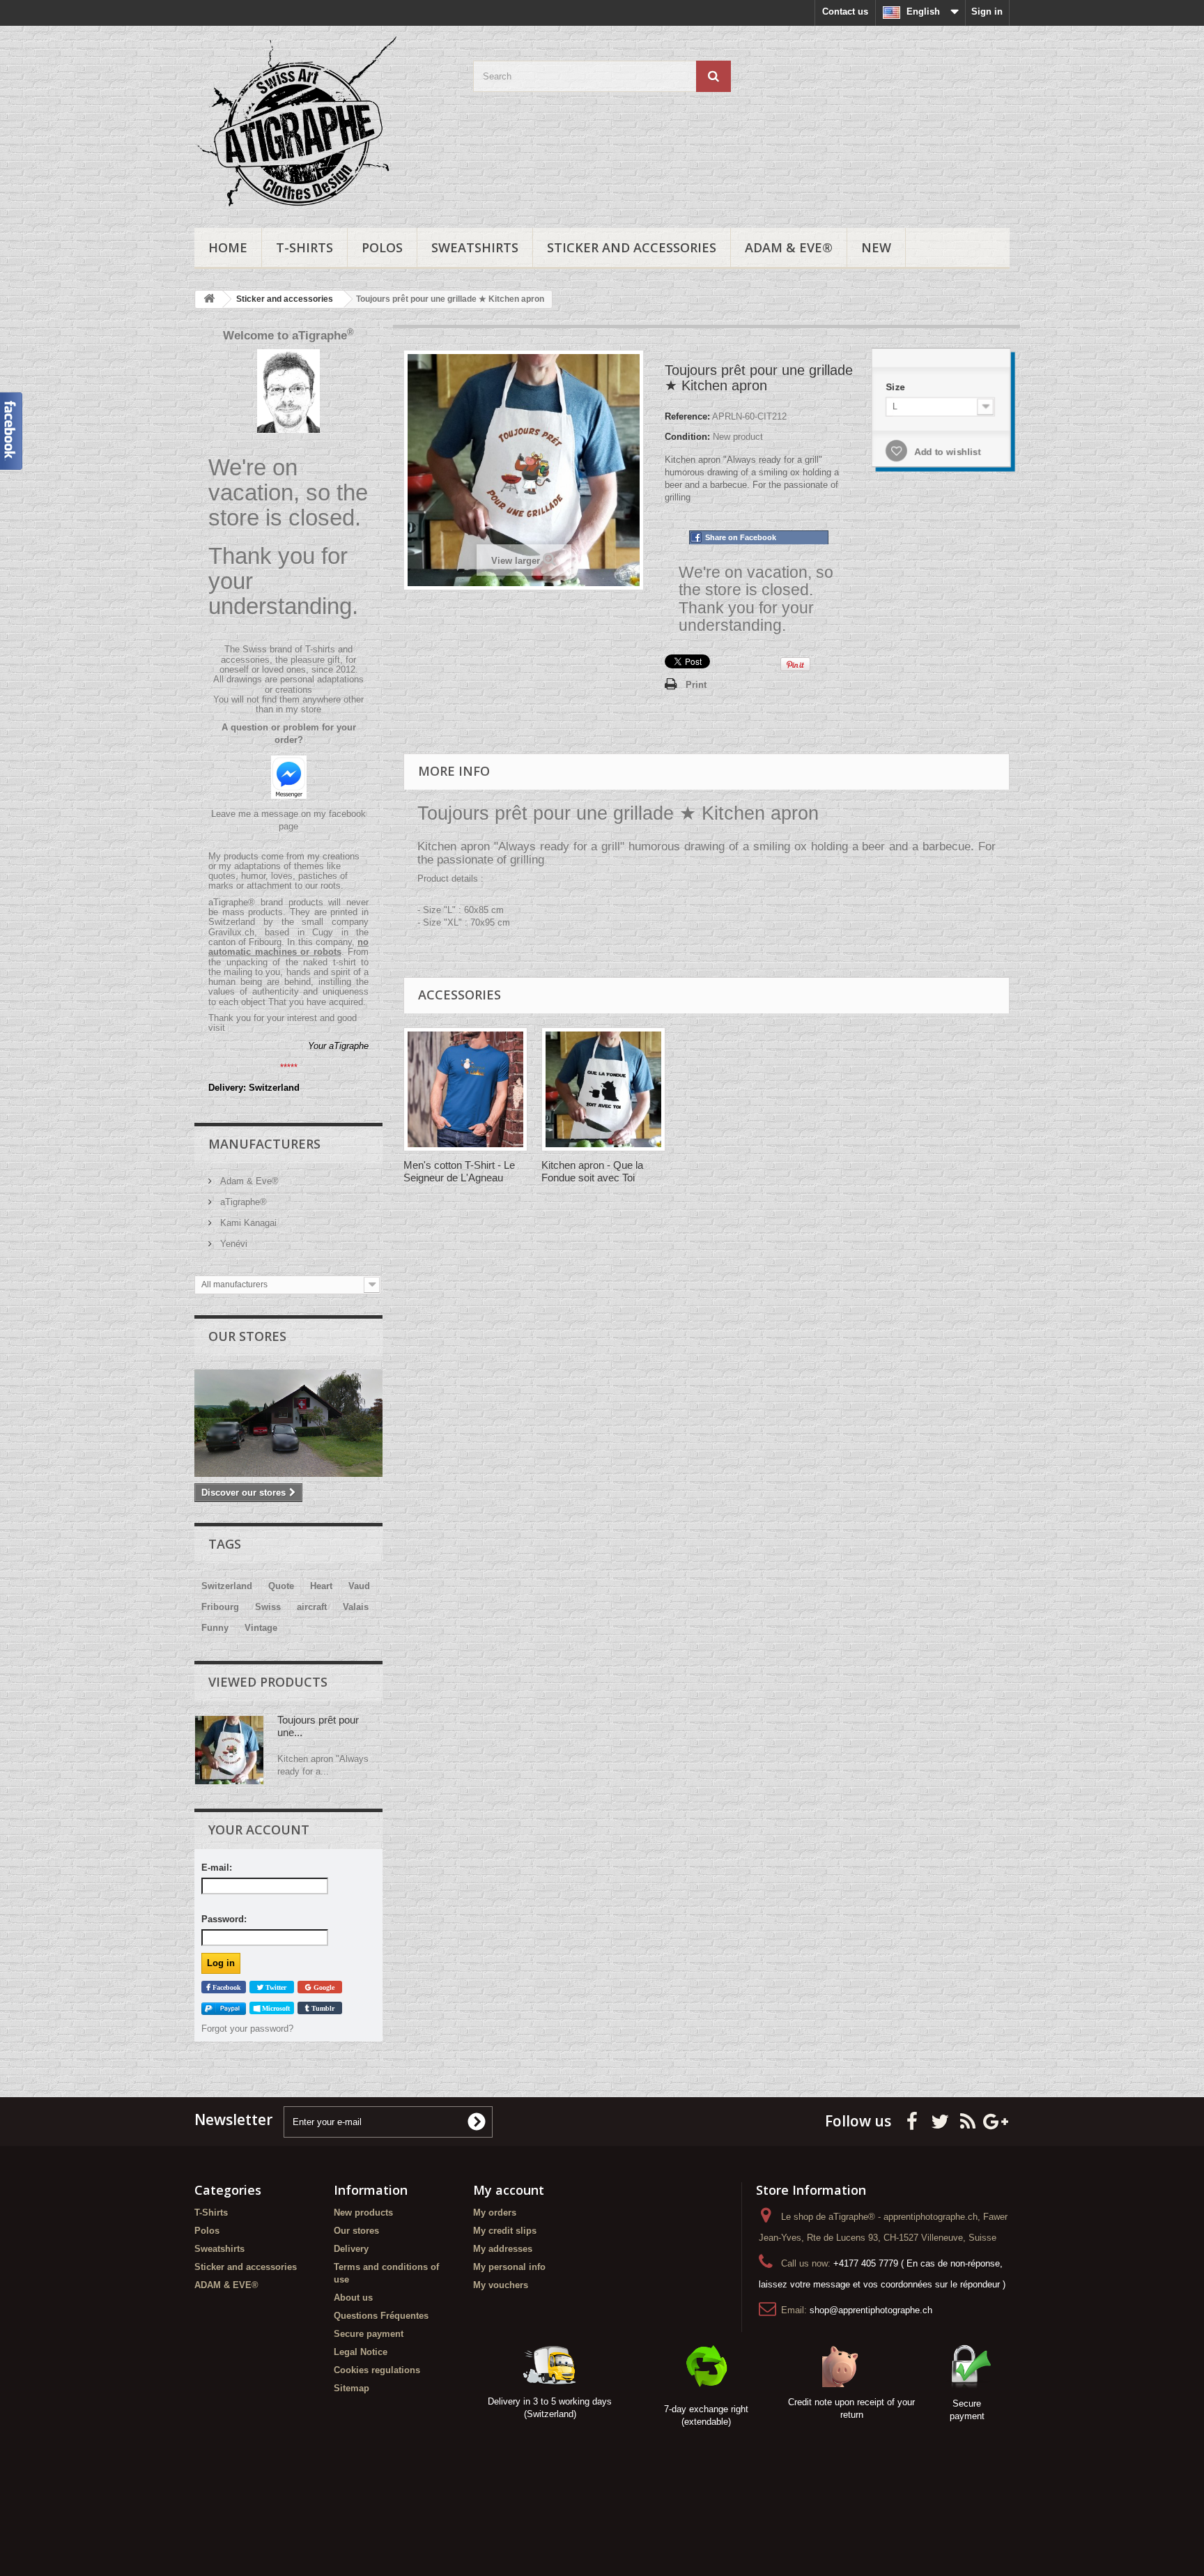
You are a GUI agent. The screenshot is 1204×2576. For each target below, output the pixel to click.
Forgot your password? (247, 2029)
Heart (321, 1586)
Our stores (247, 1336)
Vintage (261, 1628)
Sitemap (352, 2388)
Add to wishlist (946, 451)
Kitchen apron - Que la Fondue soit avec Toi (592, 1171)
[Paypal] (224, 2008)
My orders (495, 2213)
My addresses (503, 2249)
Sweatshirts (475, 247)
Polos (382, 247)
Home (228, 247)
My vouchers (501, 2285)
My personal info (509, 2267)
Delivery (351, 2249)
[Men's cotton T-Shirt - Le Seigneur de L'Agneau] (465, 1089)
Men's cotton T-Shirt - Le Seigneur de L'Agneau (459, 1171)
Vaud (359, 1586)
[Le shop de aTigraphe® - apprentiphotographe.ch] (323, 123)
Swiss (268, 1607)
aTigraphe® (242, 1202)
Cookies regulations (377, 2370)
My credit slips (505, 2231)
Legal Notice (361, 2352)
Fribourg (220, 1607)
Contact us (845, 11)
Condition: (687, 437)
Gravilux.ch (231, 932)
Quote (281, 1586)
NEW (876, 247)
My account (509, 2190)
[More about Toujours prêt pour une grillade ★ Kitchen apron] (229, 1750)
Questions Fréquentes (381, 2316)
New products (363, 2213)
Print (696, 685)
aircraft (312, 1607)
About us (353, 2298)
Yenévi (232, 1244)
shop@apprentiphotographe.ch (871, 2310)
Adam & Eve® (248, 1181)
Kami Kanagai (247, 1223)
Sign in (987, 11)
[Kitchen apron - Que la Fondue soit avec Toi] (603, 1089)
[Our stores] (288, 1423)
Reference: (687, 416)
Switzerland (227, 1586)
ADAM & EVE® (789, 247)
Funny (215, 1628)
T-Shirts (304, 247)
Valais (356, 1607)
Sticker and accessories (632, 247)
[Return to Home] (209, 299)
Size (897, 387)
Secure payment (369, 2334)
